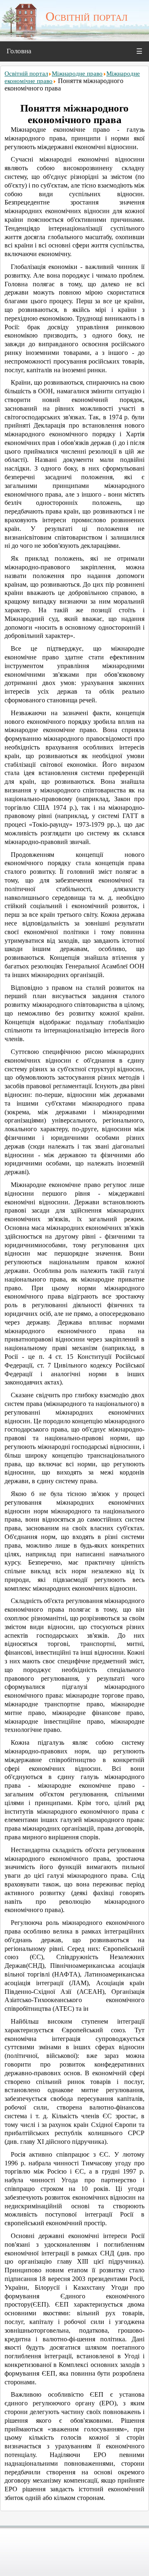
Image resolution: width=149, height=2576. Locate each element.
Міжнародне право (77, 74)
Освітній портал (26, 74)
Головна (19, 51)
